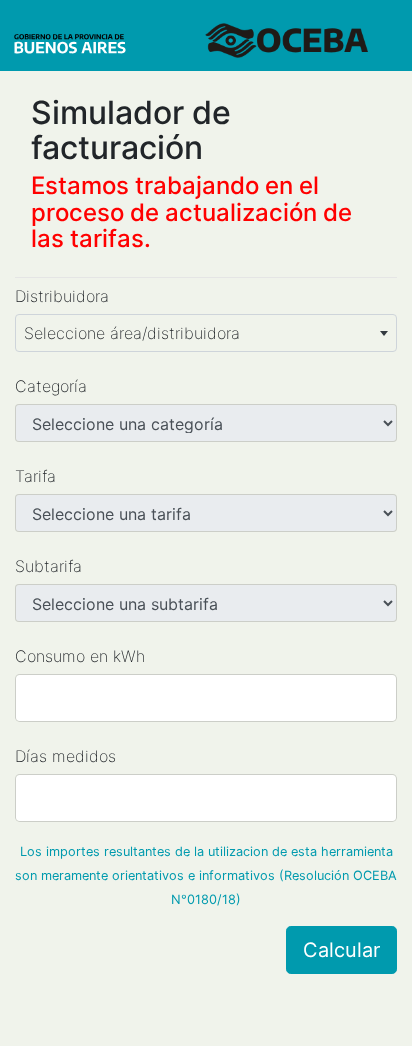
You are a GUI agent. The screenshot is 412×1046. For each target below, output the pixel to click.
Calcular (341, 950)
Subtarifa (48, 566)
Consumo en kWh (80, 656)
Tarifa (35, 476)
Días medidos (65, 756)
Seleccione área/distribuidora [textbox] (132, 333)
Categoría (51, 386)
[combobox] (206, 333)
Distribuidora (62, 296)
